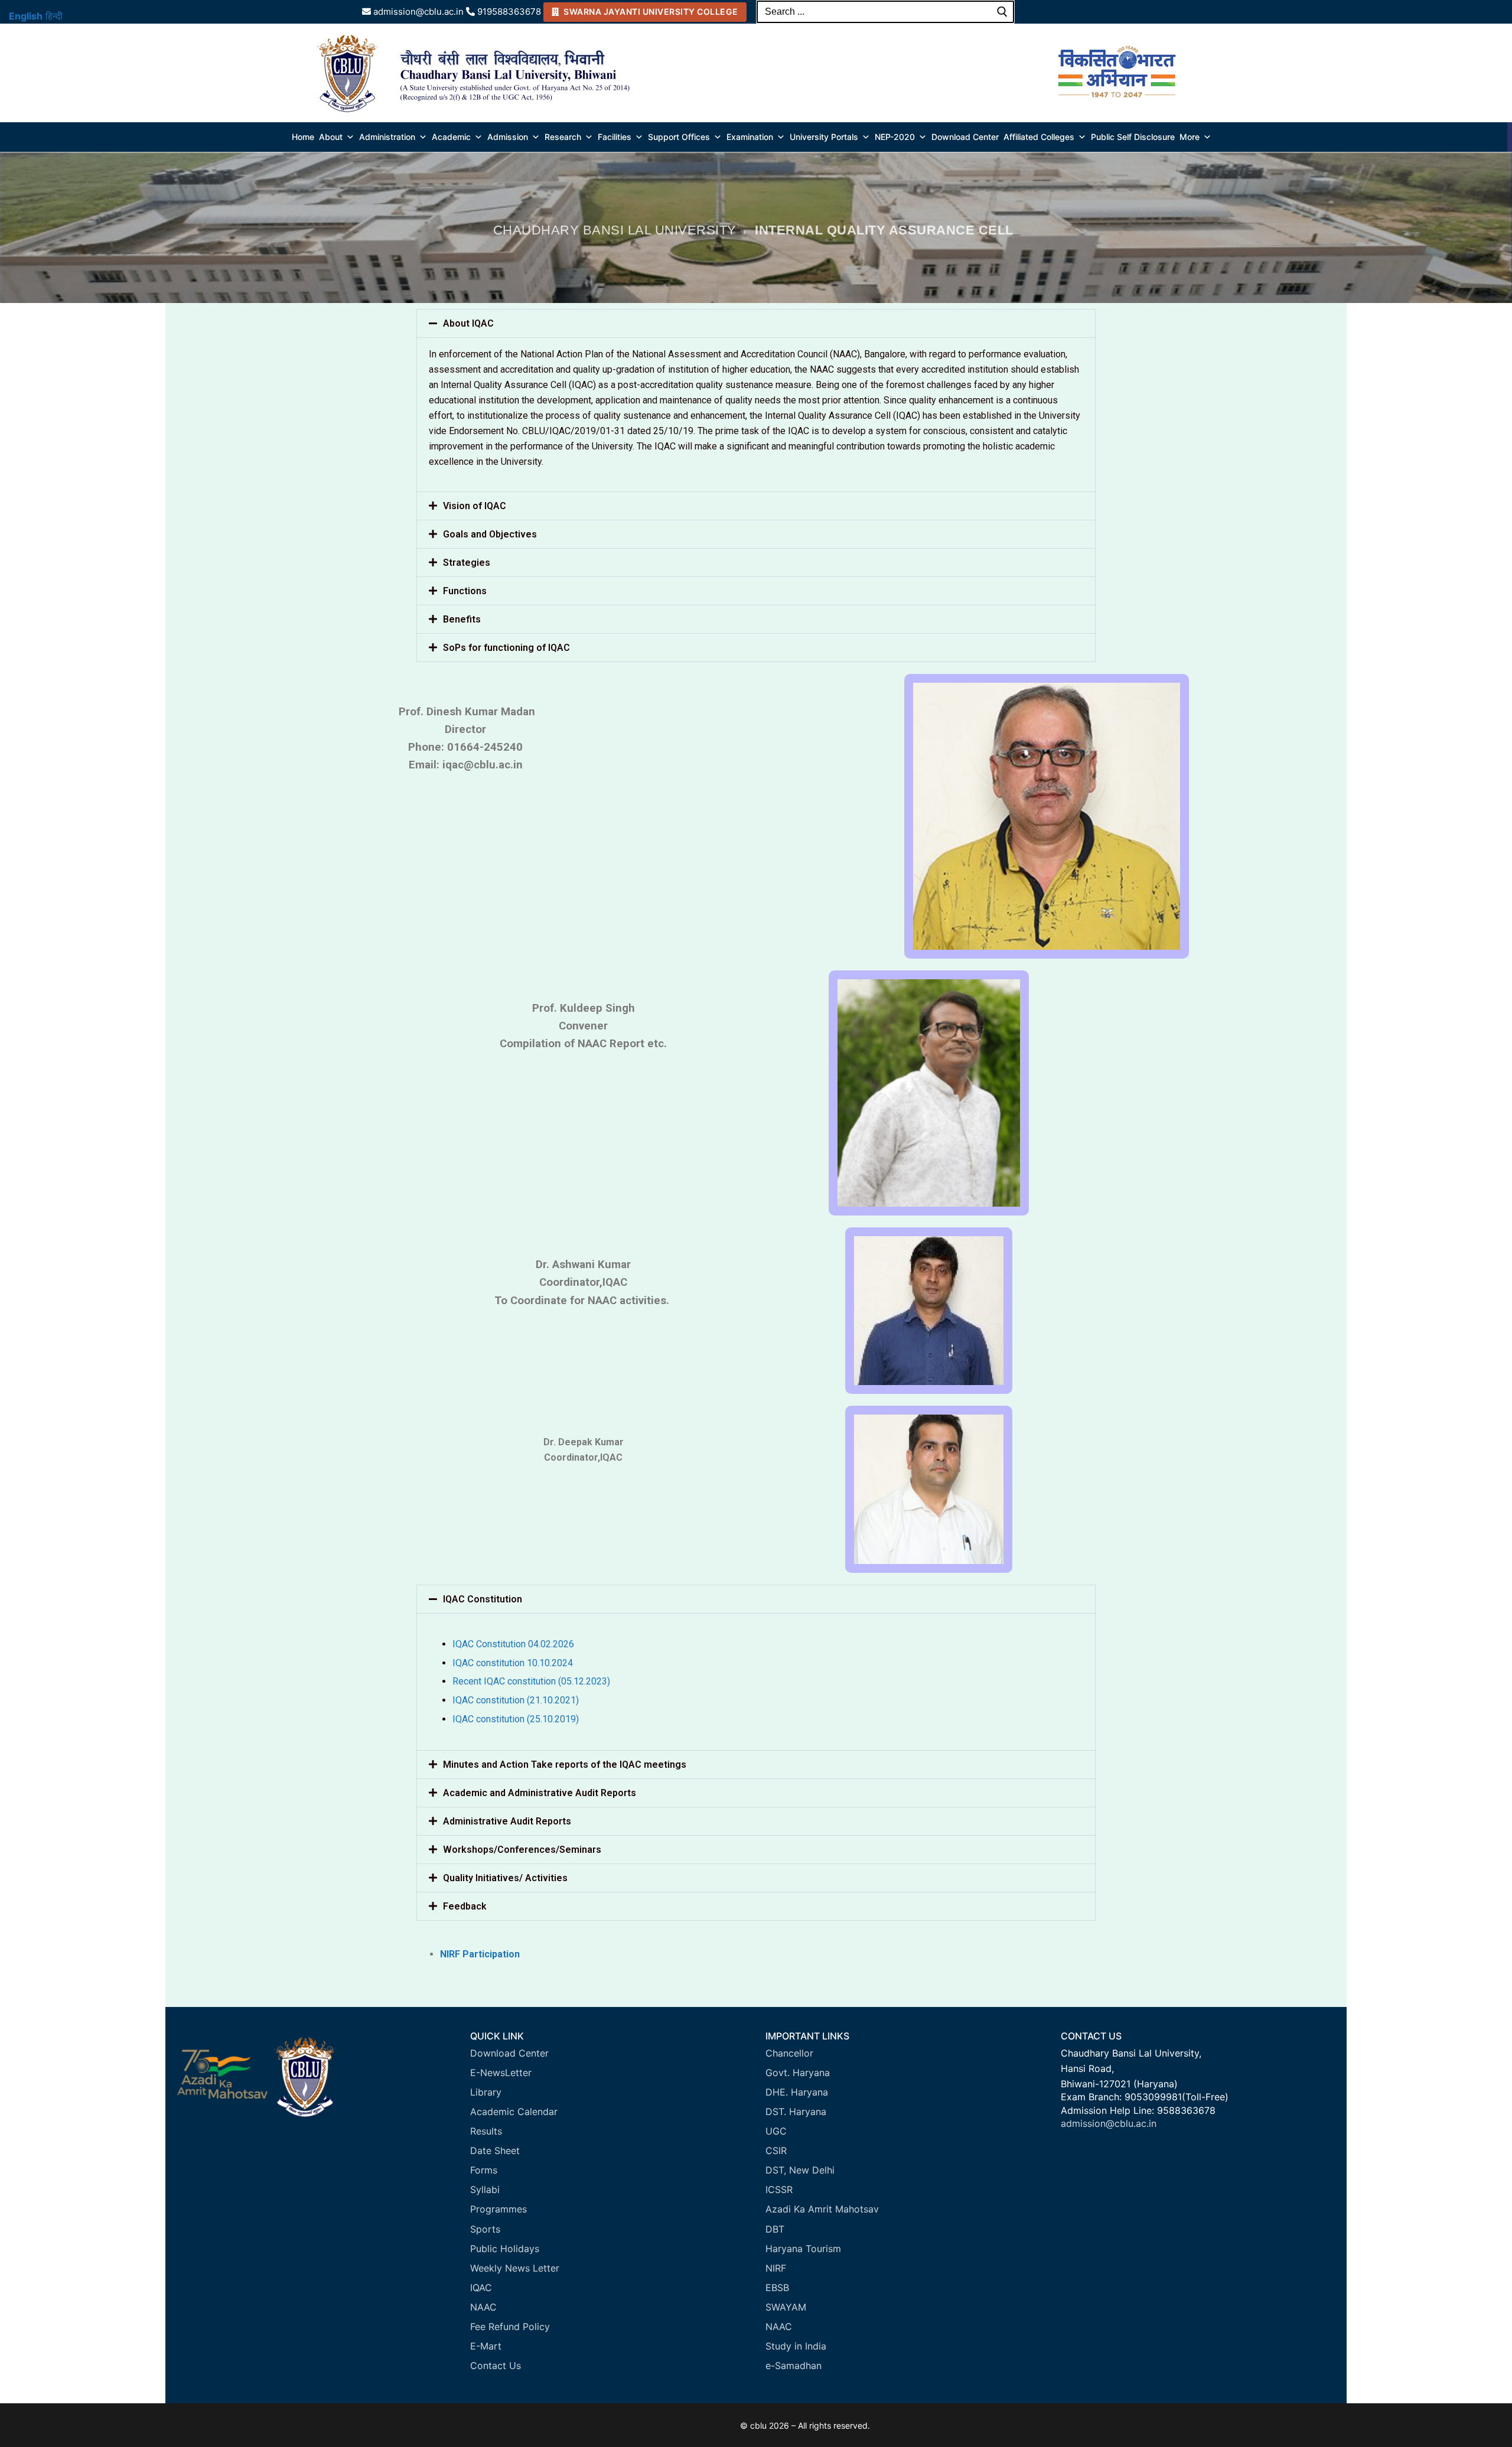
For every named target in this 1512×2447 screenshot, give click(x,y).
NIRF (776, 2268)
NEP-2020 (895, 137)
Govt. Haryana (798, 2073)
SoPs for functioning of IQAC (506, 648)
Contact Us (496, 2365)
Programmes (498, 2209)
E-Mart (486, 2346)
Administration (387, 137)
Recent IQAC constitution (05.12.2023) (531, 1681)
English (26, 16)
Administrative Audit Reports (507, 1821)
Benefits (462, 619)
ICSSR (779, 2189)
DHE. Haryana (797, 2092)
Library (486, 2092)
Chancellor (789, 2053)
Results (486, 2131)
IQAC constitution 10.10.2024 (513, 1663)
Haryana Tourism (803, 2249)
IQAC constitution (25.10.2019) (516, 1719)
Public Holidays (505, 2249)
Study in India (796, 2346)
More (1190, 137)
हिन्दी (54, 16)
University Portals (824, 137)
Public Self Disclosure (1133, 137)
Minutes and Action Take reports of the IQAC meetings (565, 1765)
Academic (451, 137)
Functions (465, 591)
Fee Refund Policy (510, 2327)
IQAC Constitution (483, 1599)
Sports (485, 2229)
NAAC (483, 2307)
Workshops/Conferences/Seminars (522, 1850)
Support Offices (679, 137)
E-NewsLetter (501, 2073)
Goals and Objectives (490, 534)
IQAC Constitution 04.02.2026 (513, 1644)
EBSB (777, 2288)
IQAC (481, 2288)
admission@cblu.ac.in (1109, 2123)
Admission (508, 137)
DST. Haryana (796, 2112)
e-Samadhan (794, 2365)
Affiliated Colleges (1039, 137)
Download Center (965, 137)
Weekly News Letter (515, 2268)
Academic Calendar (514, 2112)
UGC (776, 2131)
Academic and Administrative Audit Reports (540, 1793)
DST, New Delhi (800, 2170)
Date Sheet (495, 2151)
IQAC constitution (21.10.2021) (516, 1700)
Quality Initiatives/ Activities (505, 1878)
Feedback (465, 1906)
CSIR (776, 2151)
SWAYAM (786, 2307)
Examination (750, 137)
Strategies (467, 563)
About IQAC (468, 323)
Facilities (615, 137)
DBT (775, 2229)
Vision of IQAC (475, 506)
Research (563, 137)
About (331, 137)
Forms (484, 2170)
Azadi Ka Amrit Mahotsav (822, 2209)
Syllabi (485, 2189)
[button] (756, 323)
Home (303, 137)
